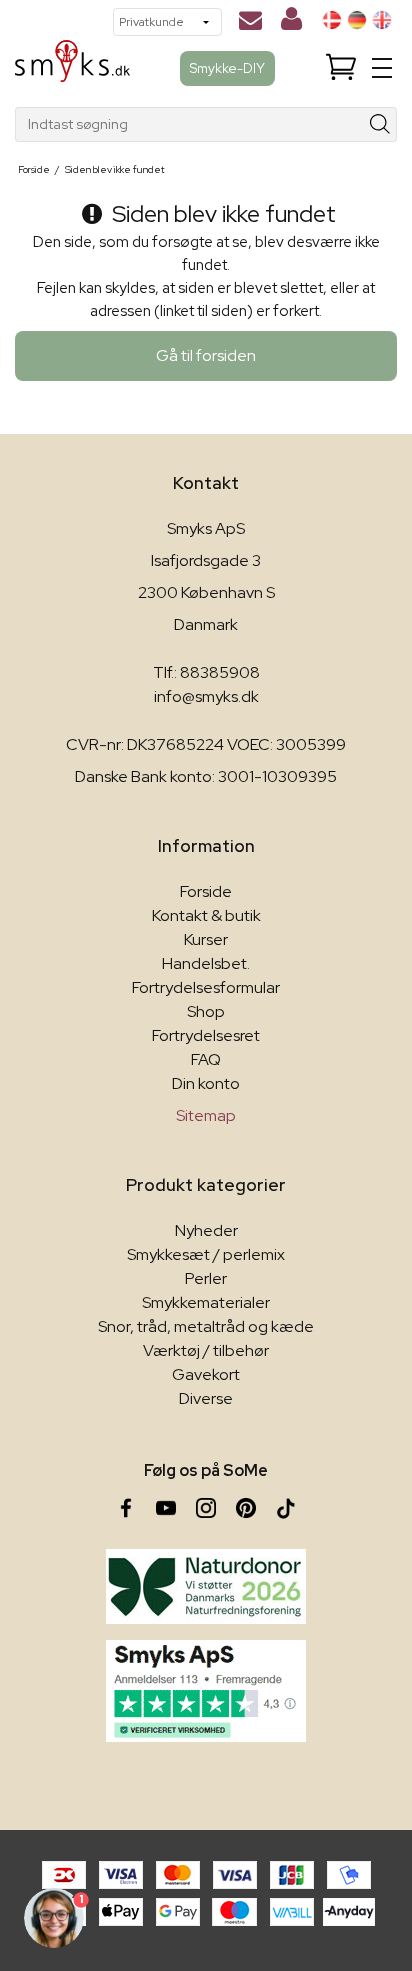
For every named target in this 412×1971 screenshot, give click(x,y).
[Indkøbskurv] (341, 68)
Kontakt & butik (206, 915)
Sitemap (206, 1115)
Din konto (206, 1083)
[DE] (357, 20)
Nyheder (206, 1230)
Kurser (206, 939)
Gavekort (206, 1374)
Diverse (206, 1398)
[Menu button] (382, 68)
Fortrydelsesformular (206, 987)
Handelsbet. (206, 963)
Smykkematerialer (206, 1302)
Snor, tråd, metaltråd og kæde (206, 1326)
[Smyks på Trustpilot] (206, 1691)
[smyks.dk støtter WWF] (206, 1586)
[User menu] (291, 23)
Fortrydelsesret (206, 1035)
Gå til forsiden (206, 355)
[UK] (382, 20)
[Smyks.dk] (72, 68)
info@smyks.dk (206, 696)
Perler (206, 1278)
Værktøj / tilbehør (206, 1350)
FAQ (206, 1059)
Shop (206, 1011)
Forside (206, 891)
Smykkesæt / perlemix (206, 1254)
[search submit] (380, 124)
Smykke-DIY (227, 68)
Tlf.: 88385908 (206, 672)
